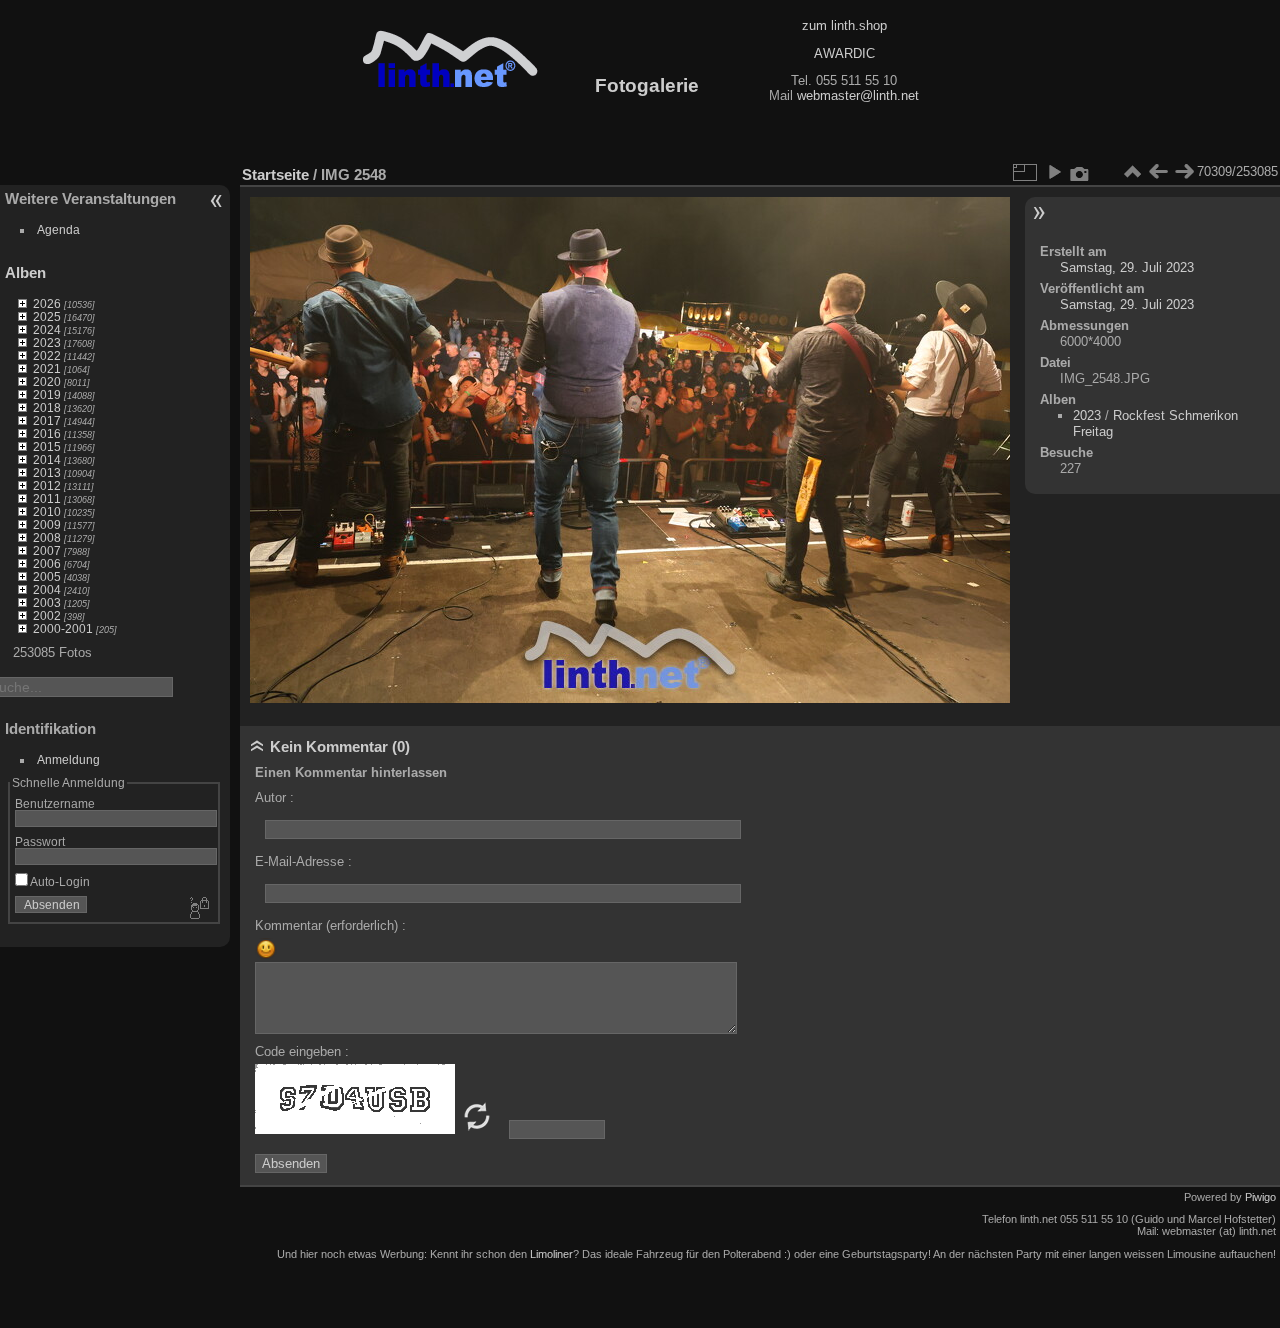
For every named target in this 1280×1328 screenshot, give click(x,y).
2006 (47, 563)
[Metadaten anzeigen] (1080, 172)
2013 (47, 472)
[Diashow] (1054, 172)
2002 (47, 615)
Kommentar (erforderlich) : (330, 925)
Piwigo (1260, 1197)
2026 (47, 303)
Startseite (275, 174)
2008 (47, 537)
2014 (47, 459)
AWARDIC (844, 53)
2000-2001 (63, 628)
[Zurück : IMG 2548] (1158, 172)
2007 (47, 550)
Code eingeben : (302, 1051)
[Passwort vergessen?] (198, 909)
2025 (47, 316)
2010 (47, 511)
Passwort (40, 841)
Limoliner (551, 1254)
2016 (47, 433)
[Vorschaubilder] (1132, 172)
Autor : (274, 797)
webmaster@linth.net (858, 95)
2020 (47, 381)
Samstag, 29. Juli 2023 (1127, 267)
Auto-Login (59, 881)
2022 (47, 355)
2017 (47, 420)
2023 (47, 342)
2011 (47, 498)
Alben (25, 272)
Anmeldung (68, 759)
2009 (47, 524)
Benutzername (55, 803)
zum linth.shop (844, 25)
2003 (47, 602)
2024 (47, 329)
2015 (47, 446)
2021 (47, 368)
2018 (47, 407)
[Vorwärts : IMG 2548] (1184, 172)
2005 (47, 576)
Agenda (58, 229)
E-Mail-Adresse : (303, 861)
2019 (47, 394)
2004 (47, 589)
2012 (47, 485)
